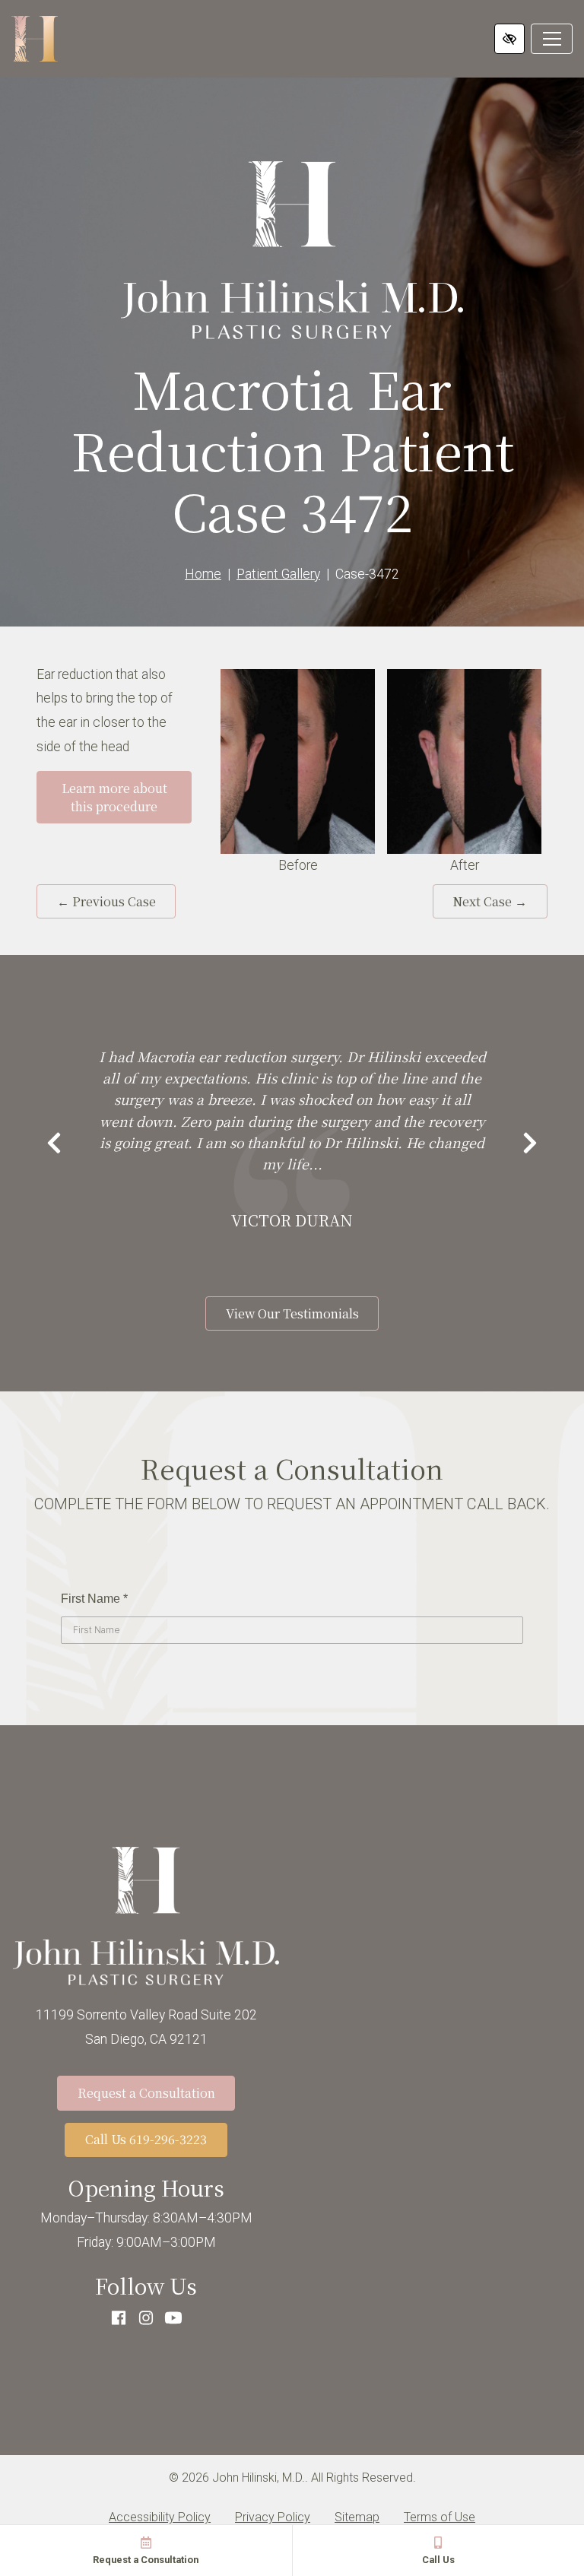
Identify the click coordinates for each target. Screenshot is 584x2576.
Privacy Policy (273, 2517)
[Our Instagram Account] (146, 2319)
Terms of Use (440, 2517)
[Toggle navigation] (552, 39)
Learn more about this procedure (114, 797)
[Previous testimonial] (54, 1144)
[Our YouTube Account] (173, 2319)
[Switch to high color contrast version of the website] (509, 39)
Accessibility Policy (160, 2517)
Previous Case (106, 901)
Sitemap (357, 2517)
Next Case (490, 901)
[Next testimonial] (530, 1144)
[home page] (35, 39)
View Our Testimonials (292, 1313)
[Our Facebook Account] (119, 2319)
